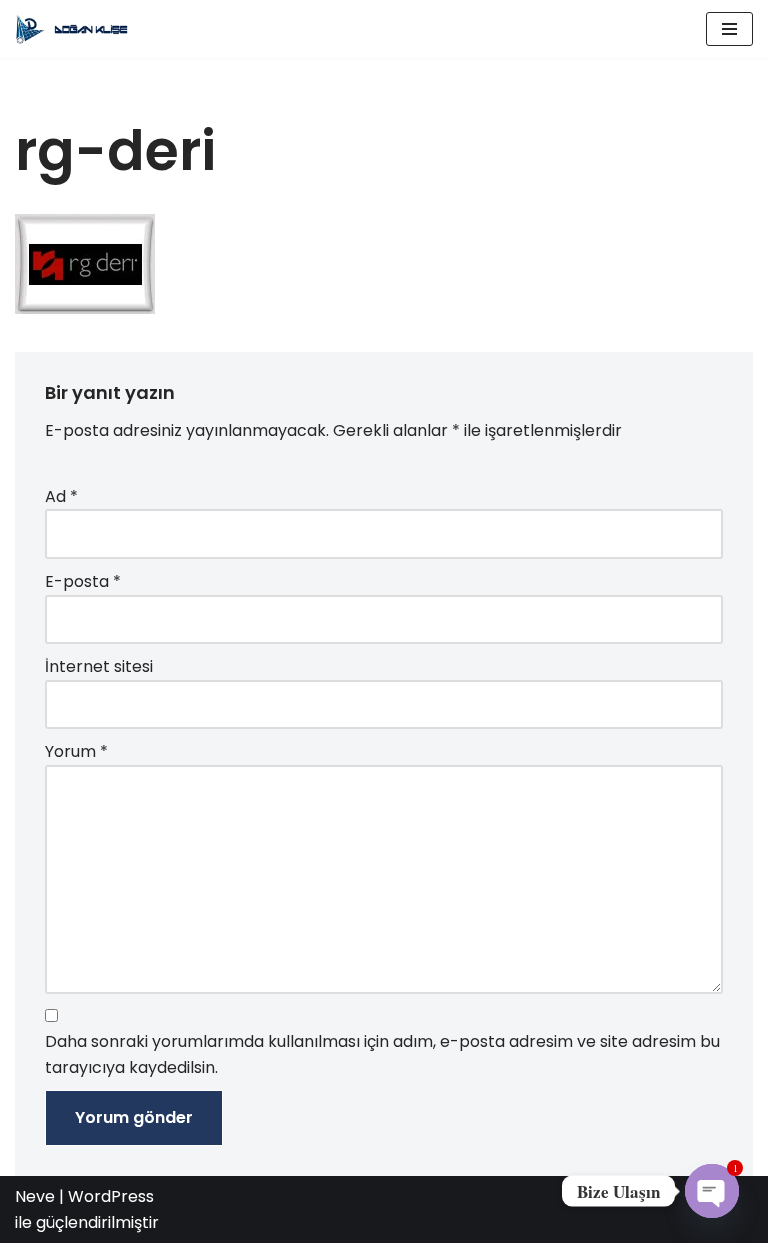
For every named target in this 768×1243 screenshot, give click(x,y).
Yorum (76, 751)
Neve (35, 1196)
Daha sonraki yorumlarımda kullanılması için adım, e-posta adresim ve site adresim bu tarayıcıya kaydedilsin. (382, 1054)
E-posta (83, 581)
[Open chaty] (712, 1191)
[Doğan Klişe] (75, 29)
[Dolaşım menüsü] (729, 29)
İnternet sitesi (99, 666)
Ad (61, 496)
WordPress (111, 1196)
